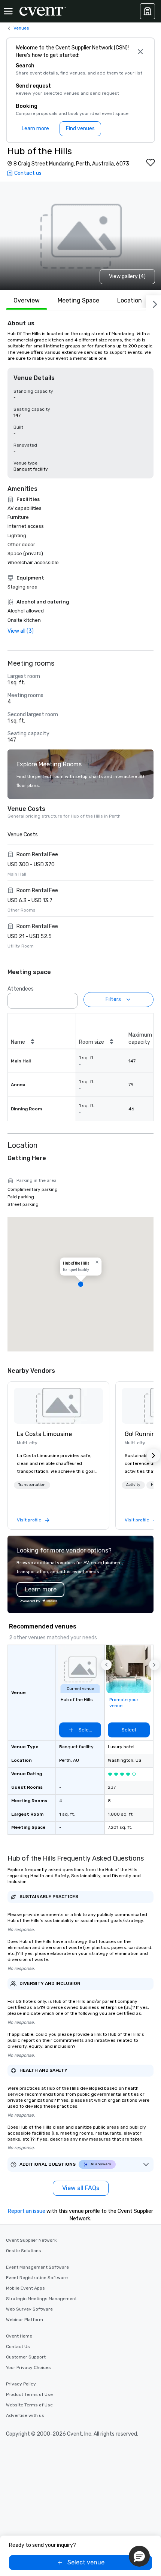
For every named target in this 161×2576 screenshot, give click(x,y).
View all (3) (21, 631)
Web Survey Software (29, 2309)
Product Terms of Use (29, 2394)
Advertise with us (25, 2415)
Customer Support (26, 2357)
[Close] (140, 52)
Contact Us (18, 2347)
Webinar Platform (25, 2320)
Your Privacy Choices (28, 2367)
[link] (58, 1406)
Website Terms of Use (29, 2405)
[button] (70, 998)
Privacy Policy (21, 2384)
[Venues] (148, 11)
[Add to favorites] (151, 162)
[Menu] (8, 11)
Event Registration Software (37, 2278)
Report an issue (27, 2211)
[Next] (154, 303)
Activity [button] (133, 1485)
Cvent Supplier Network (31, 2240)
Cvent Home (19, 2336)
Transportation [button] (32, 1485)
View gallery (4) (127, 276)
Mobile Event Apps (25, 2288)
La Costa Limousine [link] (44, 1434)
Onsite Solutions (24, 2251)
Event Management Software (37, 2267)
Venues (21, 28)
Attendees (21, 989)
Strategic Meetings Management (41, 2299)
